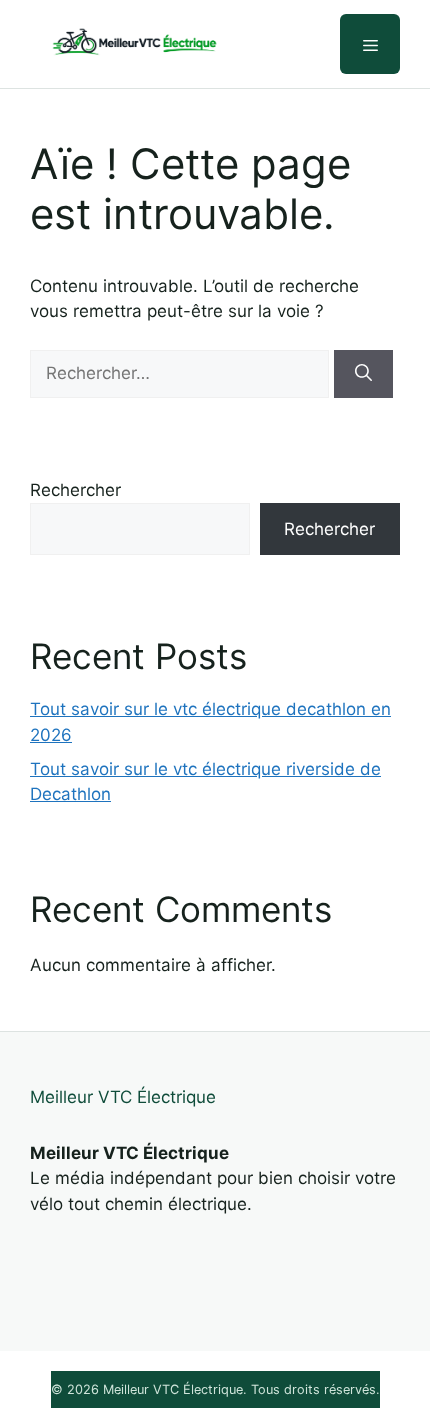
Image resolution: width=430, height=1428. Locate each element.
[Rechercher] (363, 374)
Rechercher (75, 490)
